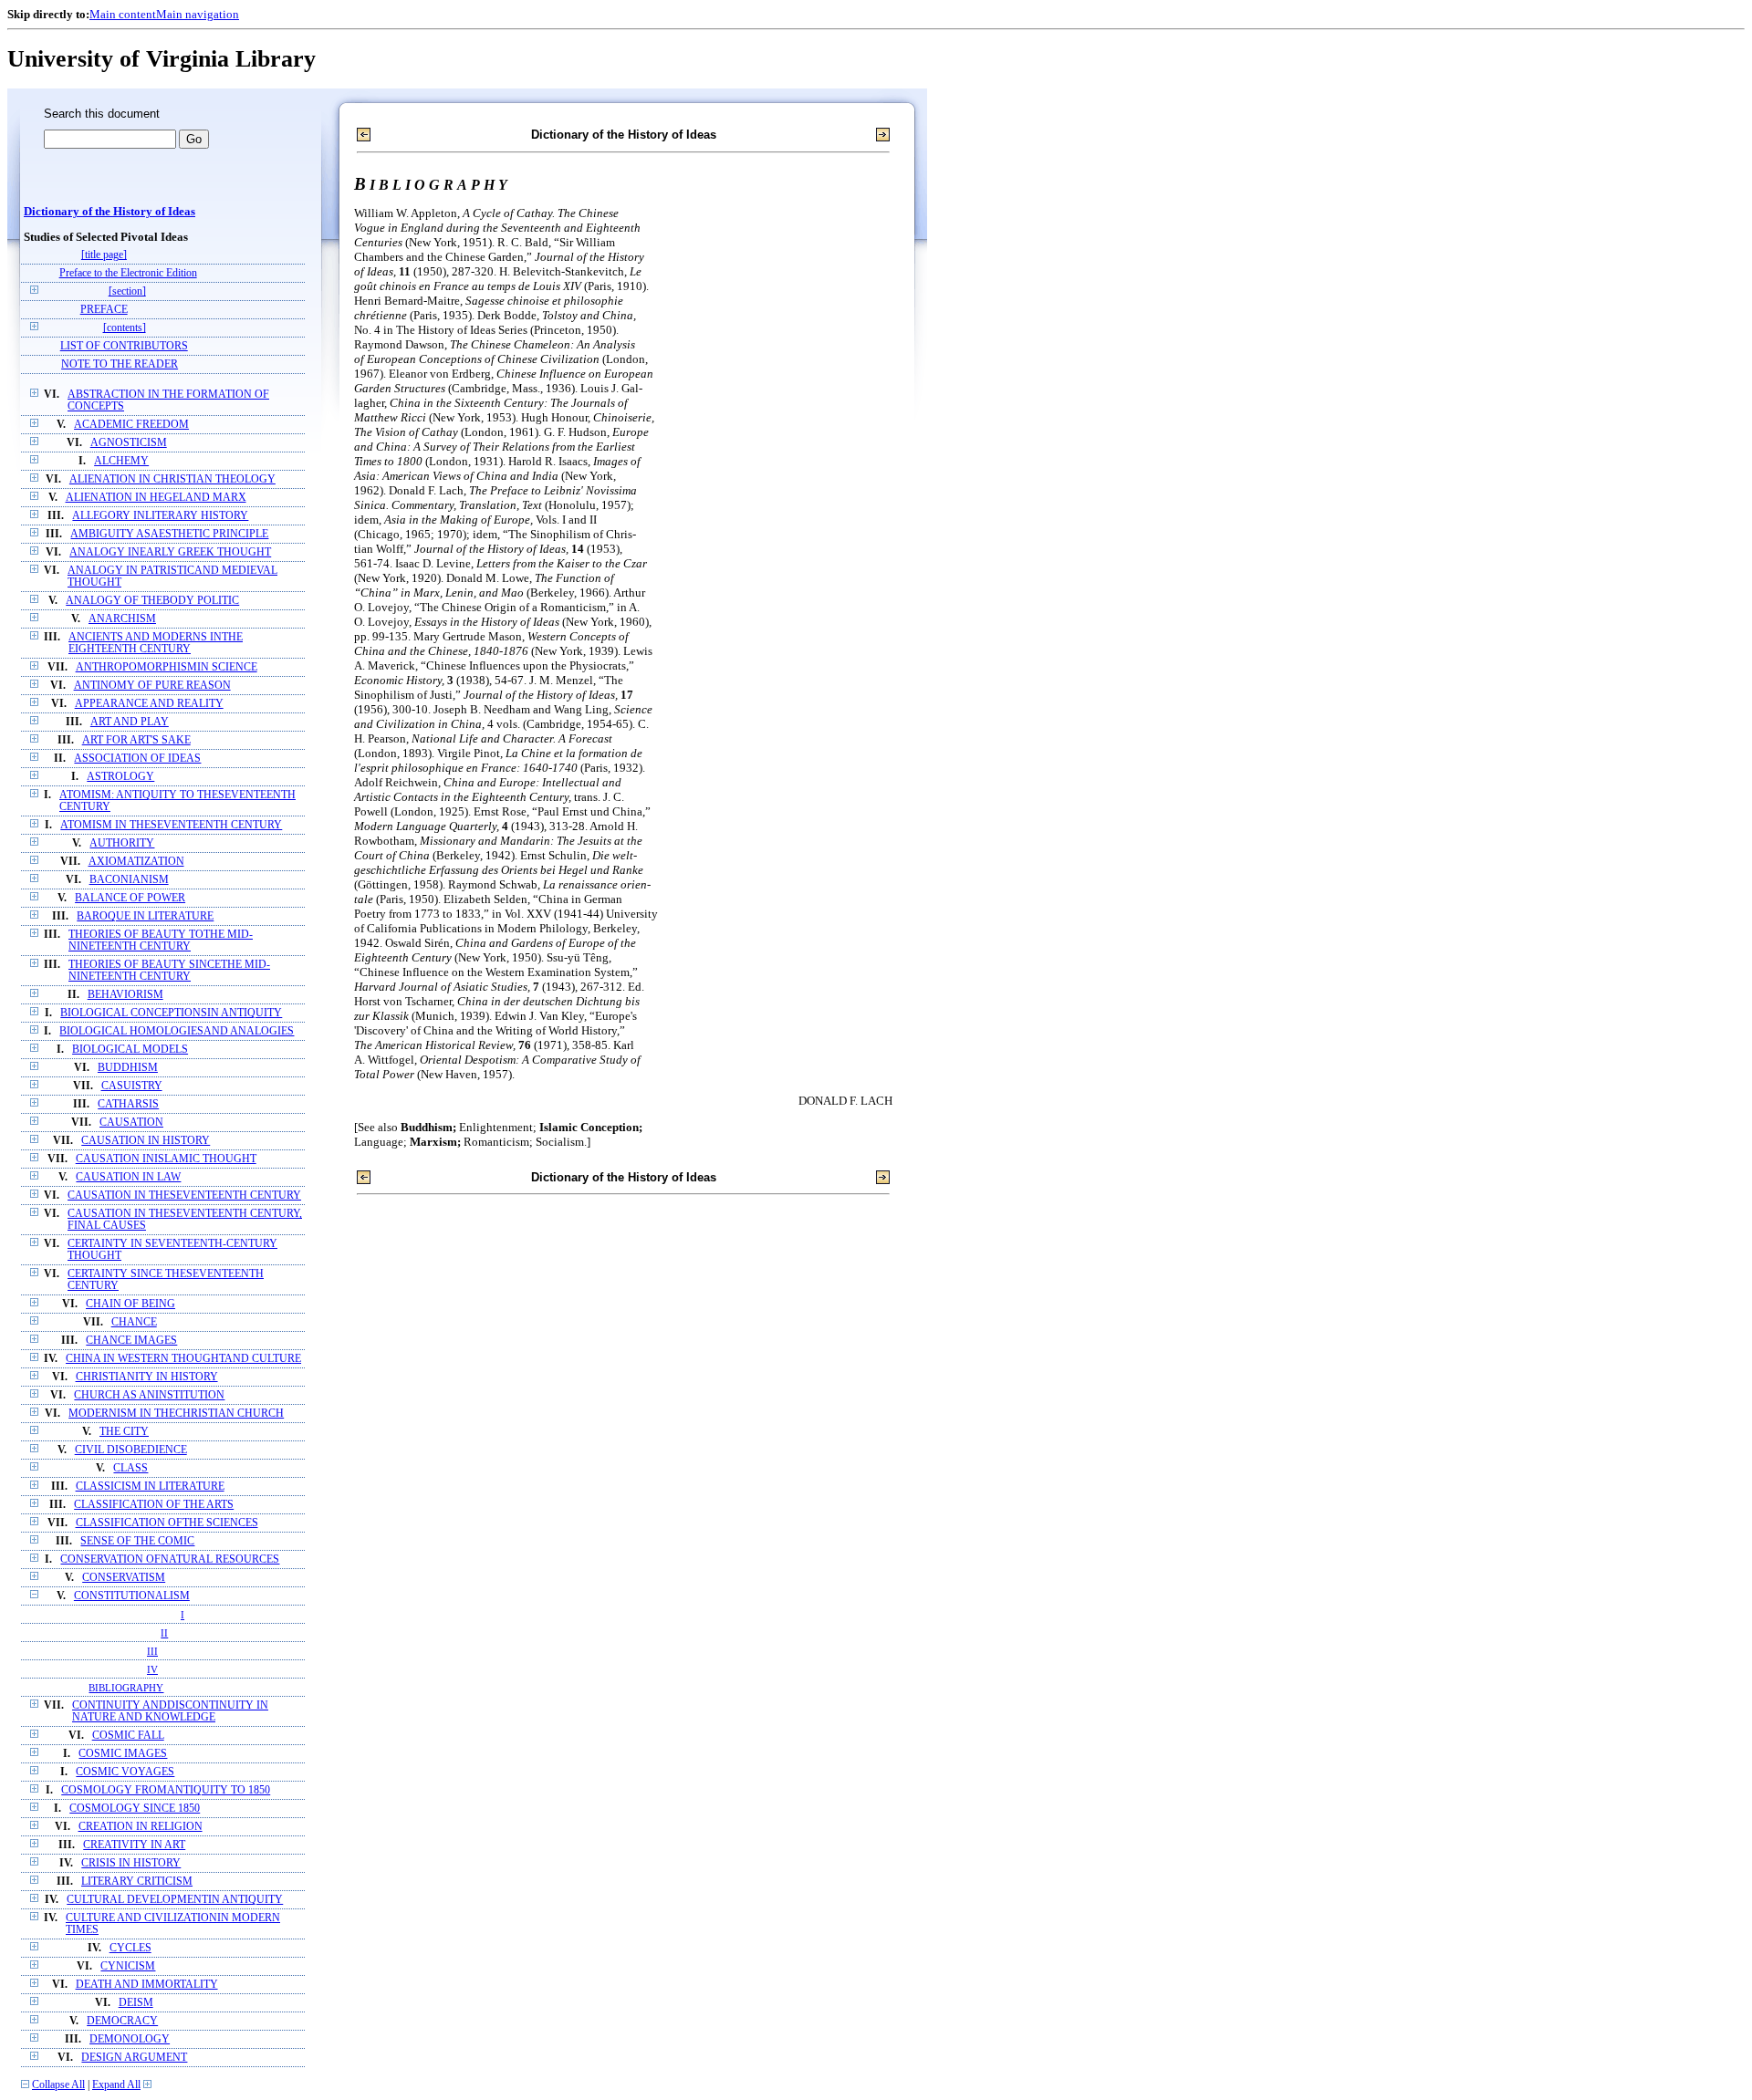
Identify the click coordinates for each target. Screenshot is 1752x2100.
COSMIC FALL (128, 1736)
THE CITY (124, 1432)
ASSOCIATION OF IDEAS (137, 759)
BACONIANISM (129, 880)
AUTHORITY (122, 843)
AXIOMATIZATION (136, 862)
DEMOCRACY (122, 2021)
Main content (123, 14)
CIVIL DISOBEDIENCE (131, 1450)
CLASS (130, 1468)
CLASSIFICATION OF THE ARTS (154, 1505)
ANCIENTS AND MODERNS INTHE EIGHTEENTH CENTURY (156, 643)
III (152, 1651)
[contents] (125, 328)
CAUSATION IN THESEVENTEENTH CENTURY (184, 1196)
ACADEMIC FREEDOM (131, 425)
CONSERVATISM (124, 1578)
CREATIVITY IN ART (134, 1845)
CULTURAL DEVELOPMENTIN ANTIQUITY (175, 1900)
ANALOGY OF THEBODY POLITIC (152, 601)
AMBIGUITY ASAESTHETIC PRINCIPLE (169, 534)
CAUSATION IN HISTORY (146, 1141)
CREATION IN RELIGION (141, 1827)
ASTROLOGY (120, 777)
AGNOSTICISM (129, 443)
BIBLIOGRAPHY (126, 1688)
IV (152, 1669)
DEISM (136, 2003)
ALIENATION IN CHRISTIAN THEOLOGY (172, 479)
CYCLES (130, 1948)
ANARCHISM (122, 619)
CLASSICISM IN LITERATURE (150, 1487)
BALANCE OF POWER (130, 898)
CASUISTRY (132, 1086)
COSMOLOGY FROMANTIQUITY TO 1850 (166, 1790)
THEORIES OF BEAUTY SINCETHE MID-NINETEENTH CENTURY (169, 971)
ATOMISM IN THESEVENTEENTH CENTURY (171, 825)
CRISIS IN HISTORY (131, 1863)
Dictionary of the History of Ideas (109, 212)
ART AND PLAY (130, 722)
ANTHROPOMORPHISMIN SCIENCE (167, 667)
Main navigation (198, 14)
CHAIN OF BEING (130, 1304)
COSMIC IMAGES (123, 1754)
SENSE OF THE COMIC (137, 1541)
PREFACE (104, 310)
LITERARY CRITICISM (137, 1882)
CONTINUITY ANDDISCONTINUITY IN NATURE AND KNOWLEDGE (170, 1711)
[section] (127, 291)
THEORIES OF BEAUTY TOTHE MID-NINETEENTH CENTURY (161, 941)
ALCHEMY (121, 461)
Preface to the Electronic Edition (128, 273)
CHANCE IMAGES (131, 1341)
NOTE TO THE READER (120, 364)
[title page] (104, 255)
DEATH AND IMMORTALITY (147, 1985)
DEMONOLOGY (130, 2039)
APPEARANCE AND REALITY (149, 704)
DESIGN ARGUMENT (134, 2058)
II (164, 1633)
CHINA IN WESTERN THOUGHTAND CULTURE (183, 1359)
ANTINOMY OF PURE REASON (152, 686)
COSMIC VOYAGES (125, 1772)
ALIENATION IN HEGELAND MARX (156, 498)
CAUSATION (131, 1123)
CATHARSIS (128, 1104)
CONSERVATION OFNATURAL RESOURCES (170, 1559)
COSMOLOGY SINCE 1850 (135, 1809)
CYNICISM (128, 1966)
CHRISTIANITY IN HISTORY (147, 1377)
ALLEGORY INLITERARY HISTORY (160, 516)
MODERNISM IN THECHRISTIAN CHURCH (176, 1414)
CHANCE (134, 1322)
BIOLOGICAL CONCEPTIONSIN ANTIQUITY (171, 1013)
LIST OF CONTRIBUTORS (124, 346)
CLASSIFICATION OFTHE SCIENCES (167, 1523)
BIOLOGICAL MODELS (130, 1050)
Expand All (116, 2085)
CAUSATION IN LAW (128, 1177)
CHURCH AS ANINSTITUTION (149, 1395)
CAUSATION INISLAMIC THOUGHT (166, 1159)
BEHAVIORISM (125, 995)
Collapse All (58, 2085)
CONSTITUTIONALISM (132, 1596)
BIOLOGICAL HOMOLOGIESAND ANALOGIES (177, 1031)
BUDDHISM (128, 1068)
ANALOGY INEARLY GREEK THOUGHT (170, 552)
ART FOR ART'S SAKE (136, 740)
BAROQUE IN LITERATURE (145, 916)
